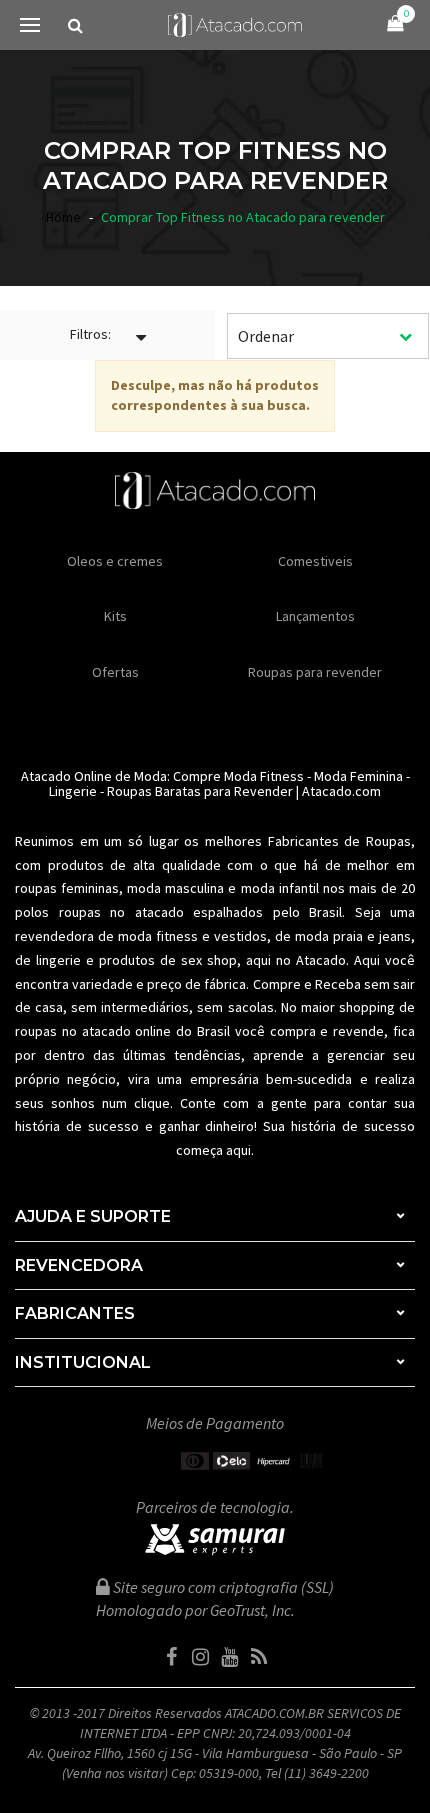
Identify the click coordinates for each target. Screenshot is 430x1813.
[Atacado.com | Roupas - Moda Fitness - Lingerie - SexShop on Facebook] (172, 1657)
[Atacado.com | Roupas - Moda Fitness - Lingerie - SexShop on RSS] (259, 1657)
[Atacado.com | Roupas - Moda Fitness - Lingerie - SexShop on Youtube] (230, 1657)
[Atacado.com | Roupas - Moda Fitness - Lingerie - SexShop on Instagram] (201, 1657)
